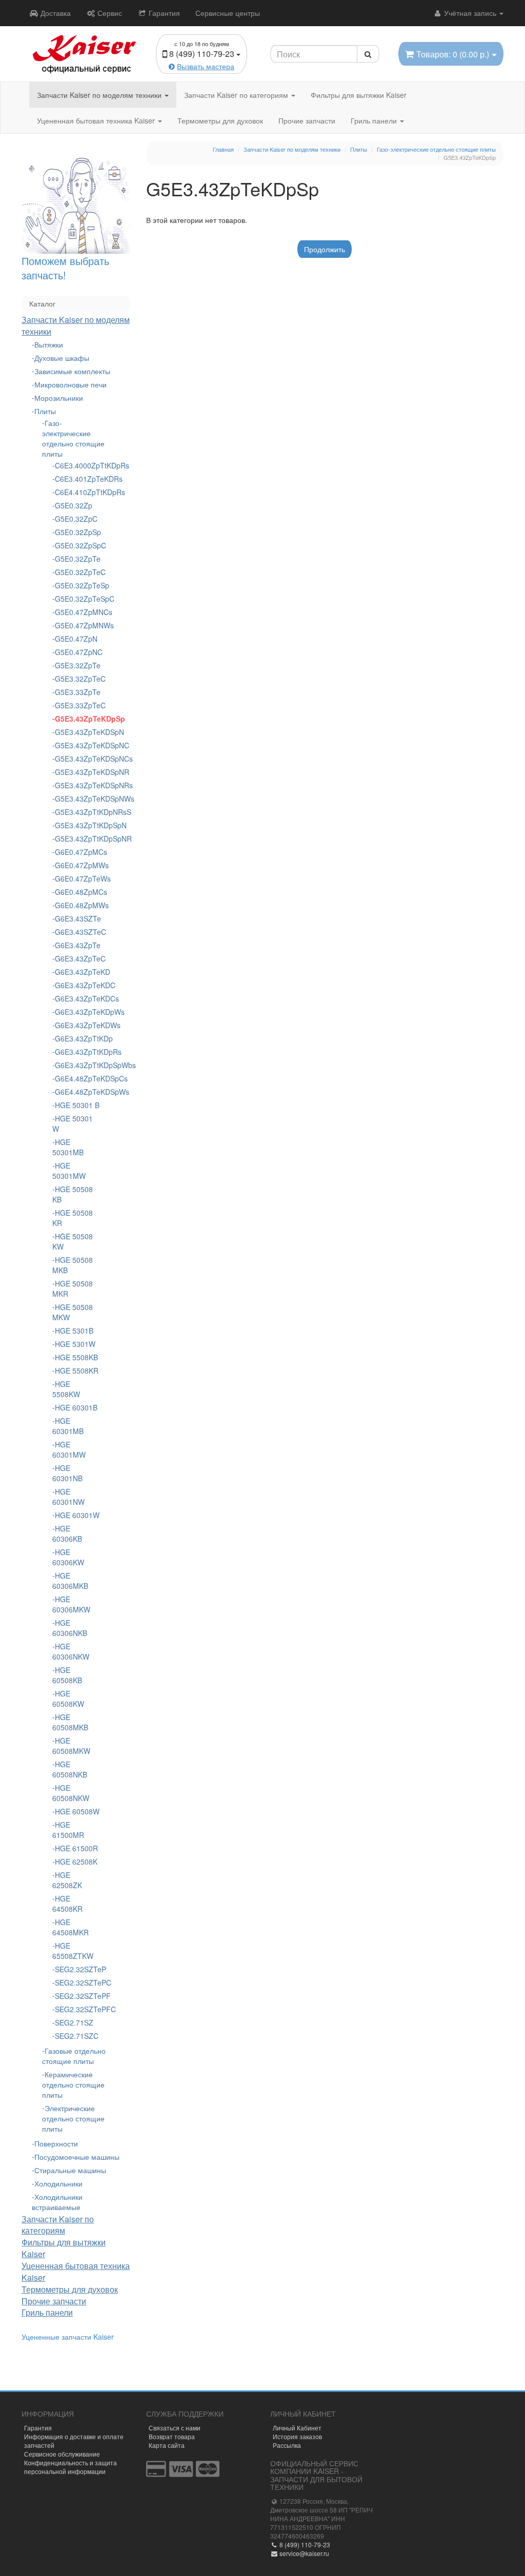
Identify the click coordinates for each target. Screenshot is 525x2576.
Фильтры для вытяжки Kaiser (359, 95)
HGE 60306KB (67, 1534)
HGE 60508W (77, 1811)
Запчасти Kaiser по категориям (237, 95)
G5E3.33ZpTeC (77, 705)
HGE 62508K (76, 1862)
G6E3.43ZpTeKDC (77, 985)
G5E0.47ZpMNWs (77, 625)
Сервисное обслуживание (62, 2454)
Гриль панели (375, 120)
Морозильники (59, 398)
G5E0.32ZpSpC (77, 545)
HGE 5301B (74, 1331)
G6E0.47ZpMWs (77, 865)
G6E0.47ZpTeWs (77, 878)
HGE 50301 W (73, 1123)
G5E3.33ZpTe (77, 692)
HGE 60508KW (68, 1699)
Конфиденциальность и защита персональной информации (70, 2467)
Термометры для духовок (220, 120)
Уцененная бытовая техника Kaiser (97, 120)
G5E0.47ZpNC (77, 652)
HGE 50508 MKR (73, 1289)
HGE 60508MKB (70, 1722)
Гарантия (163, 13)
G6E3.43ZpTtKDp (77, 1038)
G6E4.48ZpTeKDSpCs (77, 1078)
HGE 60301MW (69, 1449)
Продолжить (325, 249)
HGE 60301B (76, 1407)
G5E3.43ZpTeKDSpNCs (77, 759)
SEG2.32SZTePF (77, 1996)
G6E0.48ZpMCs (77, 892)
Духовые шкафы (62, 358)
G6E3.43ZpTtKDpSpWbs (77, 1065)
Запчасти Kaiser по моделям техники (100, 95)
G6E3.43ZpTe (77, 945)
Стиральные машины (70, 2170)
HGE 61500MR (68, 1830)
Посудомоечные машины (77, 2157)
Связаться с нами (175, 2428)
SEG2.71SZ (74, 2022)
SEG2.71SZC (77, 2036)
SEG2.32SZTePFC (77, 2009)
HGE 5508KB (76, 1357)
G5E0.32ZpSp (77, 532)
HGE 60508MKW (71, 1746)
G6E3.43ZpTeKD (77, 972)
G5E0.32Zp (74, 505)
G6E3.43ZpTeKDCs (77, 998)
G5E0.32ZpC (76, 519)
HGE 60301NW (68, 1497)
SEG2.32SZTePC (77, 1982)
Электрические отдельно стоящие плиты (73, 2118)
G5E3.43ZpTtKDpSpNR (77, 839)
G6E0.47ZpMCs (77, 852)
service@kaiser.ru (304, 2553)
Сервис (109, 13)
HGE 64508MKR (70, 1927)
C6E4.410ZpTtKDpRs (77, 492)
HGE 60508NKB (70, 1769)
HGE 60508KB (67, 1675)
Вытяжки (49, 344)
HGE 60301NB (67, 1473)
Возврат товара (172, 2436)
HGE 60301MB (68, 1426)
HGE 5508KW (66, 1389)
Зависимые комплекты (72, 371)
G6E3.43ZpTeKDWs (77, 1025)
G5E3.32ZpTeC (77, 679)
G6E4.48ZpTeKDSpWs (77, 1092)
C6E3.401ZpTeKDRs (77, 479)
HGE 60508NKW (71, 1793)
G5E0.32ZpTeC (77, 572)
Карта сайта (167, 2445)
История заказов (297, 2436)
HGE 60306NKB (70, 1628)
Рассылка (287, 2445)
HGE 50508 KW (73, 1241)
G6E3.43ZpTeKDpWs (77, 1012)
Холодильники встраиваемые (57, 2202)
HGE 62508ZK (67, 1880)
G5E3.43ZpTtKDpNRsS (77, 812)
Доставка (55, 13)
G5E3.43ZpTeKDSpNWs (77, 799)
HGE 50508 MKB (73, 1265)
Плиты (45, 411)
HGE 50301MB (68, 1147)
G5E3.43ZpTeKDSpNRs (77, 785)
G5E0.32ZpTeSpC (77, 599)
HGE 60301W (77, 1515)
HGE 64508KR (67, 1904)
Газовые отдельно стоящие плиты (74, 2056)
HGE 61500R (76, 1848)
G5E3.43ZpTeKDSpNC (77, 745)
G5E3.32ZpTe (77, 665)
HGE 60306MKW (71, 1604)
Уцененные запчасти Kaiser (68, 2337)
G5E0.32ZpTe (77, 559)
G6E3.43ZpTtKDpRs (77, 1052)
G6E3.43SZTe (77, 918)
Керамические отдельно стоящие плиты (73, 2084)
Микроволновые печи (70, 384)
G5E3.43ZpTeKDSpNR (77, 772)
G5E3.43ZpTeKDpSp (77, 719)
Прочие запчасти (307, 120)
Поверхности (56, 2143)
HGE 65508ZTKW (73, 1951)
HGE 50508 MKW (73, 1312)
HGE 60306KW (68, 1557)
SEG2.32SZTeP (77, 1969)
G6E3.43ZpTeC (77, 958)
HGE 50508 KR (73, 1218)
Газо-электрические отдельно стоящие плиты (73, 438)
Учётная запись (470, 13)
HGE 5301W (75, 1344)
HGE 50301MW (69, 1171)
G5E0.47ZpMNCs (77, 612)
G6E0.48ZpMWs (77, 905)
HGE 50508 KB (73, 1194)
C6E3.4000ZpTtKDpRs (77, 465)
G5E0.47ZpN (76, 639)
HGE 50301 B (77, 1105)
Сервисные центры (228, 13)
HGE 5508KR (77, 1371)
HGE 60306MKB (70, 1581)
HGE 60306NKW (71, 1651)
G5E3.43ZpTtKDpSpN (77, 825)
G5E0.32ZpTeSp (77, 585)
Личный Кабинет (297, 2428)
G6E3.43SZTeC (77, 932)
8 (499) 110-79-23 (304, 2544)
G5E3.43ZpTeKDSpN (77, 732)
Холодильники (58, 2183)
